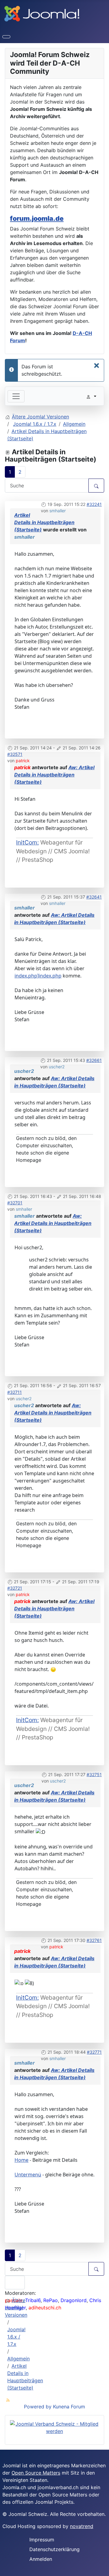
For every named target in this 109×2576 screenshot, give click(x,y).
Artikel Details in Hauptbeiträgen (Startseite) (44, 522)
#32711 (15, 1392)
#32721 (15, 1588)
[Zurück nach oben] (101, 2568)
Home (21, 2160)
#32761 (94, 1940)
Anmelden (41, 2559)
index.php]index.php (38, 976)
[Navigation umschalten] (6, 37)
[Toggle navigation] (16, 396)
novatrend (82, 2526)
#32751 (94, 1774)
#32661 (94, 1060)
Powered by (38, 2407)
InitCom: (27, 842)
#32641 (94, 897)
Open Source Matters (36, 2473)
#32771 (94, 2052)
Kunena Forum (69, 2407)
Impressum (42, 2540)
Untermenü (28, 2175)
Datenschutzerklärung (54, 2549)
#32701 (15, 1203)
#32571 (15, 754)
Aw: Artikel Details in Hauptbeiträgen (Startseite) (54, 775)
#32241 (94, 504)
